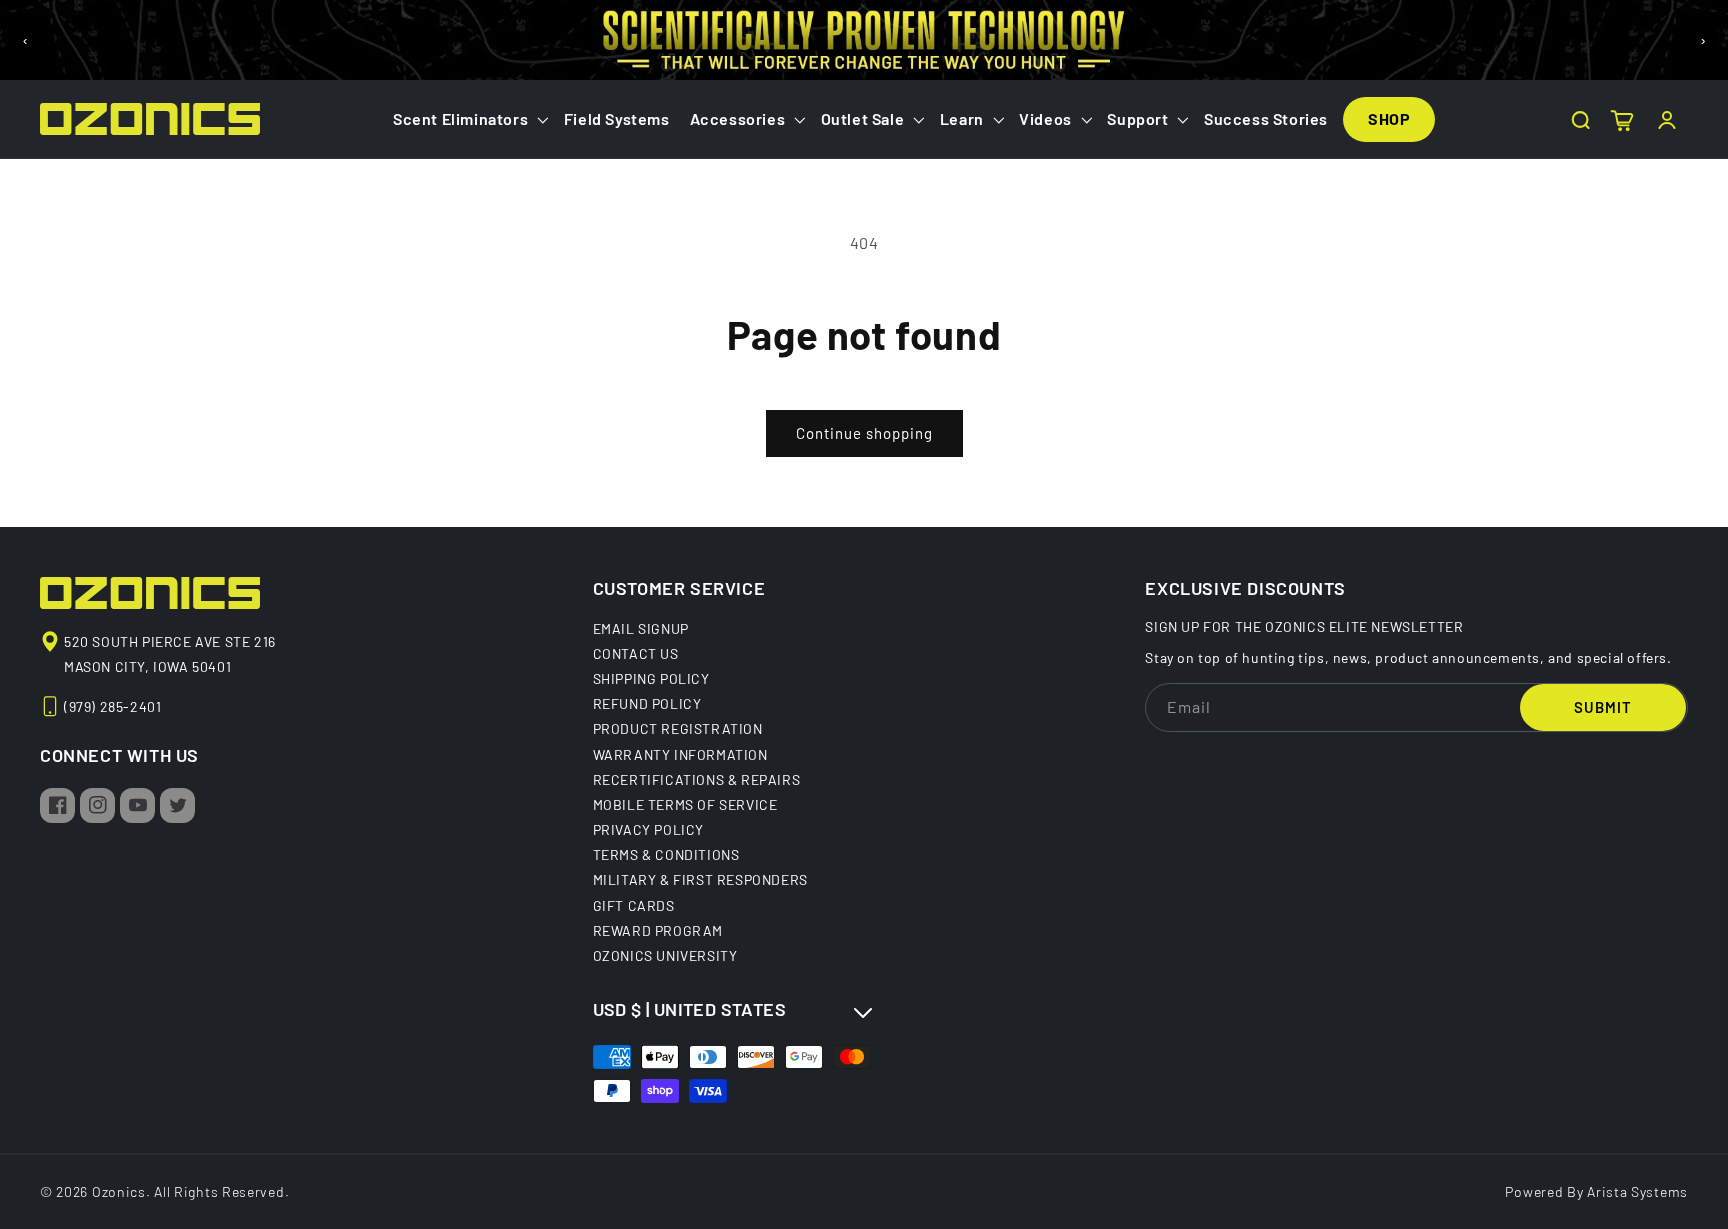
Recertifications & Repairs (697, 779)
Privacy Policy (648, 829)
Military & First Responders (700, 879)
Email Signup (641, 629)
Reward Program (658, 930)
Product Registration (678, 728)
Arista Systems (1637, 1191)
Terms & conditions (666, 854)
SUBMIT (1603, 707)
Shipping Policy (651, 678)
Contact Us (636, 653)
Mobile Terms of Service (685, 804)
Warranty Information (680, 754)
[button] (468, 119)
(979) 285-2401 (112, 706)
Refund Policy (647, 703)
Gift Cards (634, 905)
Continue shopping (864, 433)
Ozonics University (665, 955)
